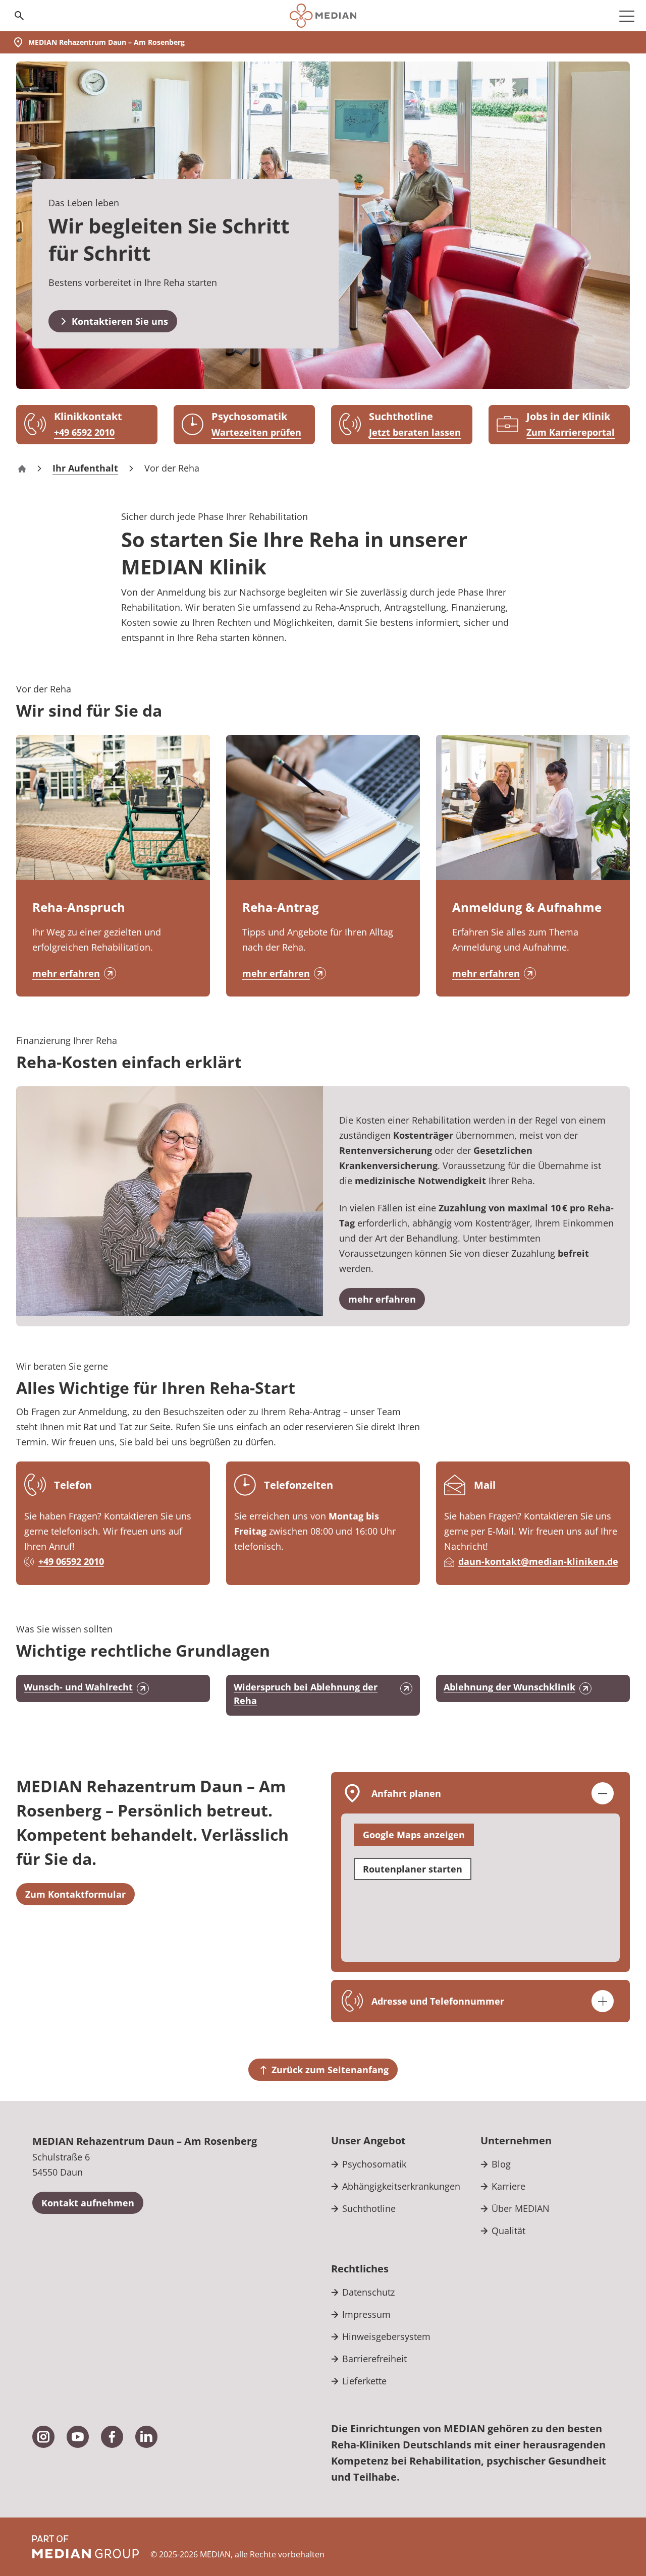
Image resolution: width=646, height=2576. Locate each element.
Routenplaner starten (413, 1869)
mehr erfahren (66, 973)
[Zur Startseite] (323, 16)
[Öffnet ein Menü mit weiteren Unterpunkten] (627, 16)
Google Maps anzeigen (414, 1835)
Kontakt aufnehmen (88, 2203)
